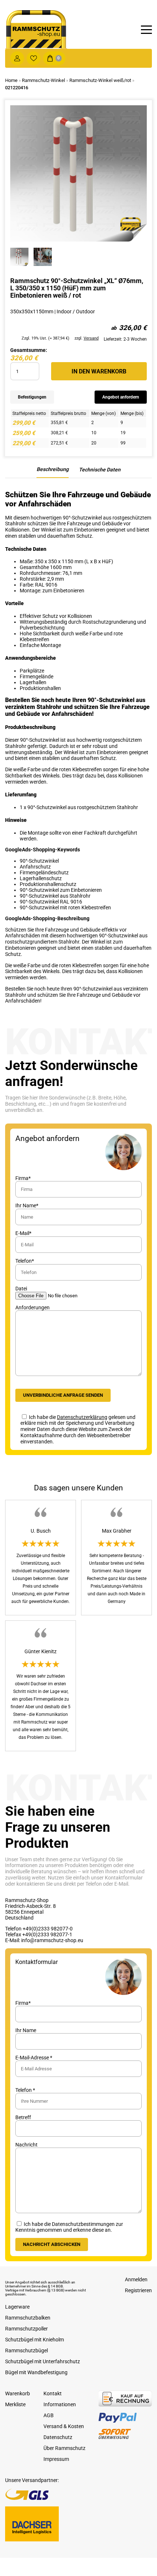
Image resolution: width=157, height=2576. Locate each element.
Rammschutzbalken (28, 2318)
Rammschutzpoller (26, 2329)
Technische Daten (100, 470)
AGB (49, 2415)
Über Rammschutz (64, 2448)
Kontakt (53, 2393)
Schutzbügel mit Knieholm (35, 2340)
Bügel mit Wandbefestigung (36, 2372)
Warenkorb (18, 2393)
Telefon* (25, 1261)
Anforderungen (32, 1307)
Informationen (60, 2404)
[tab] (53, 472)
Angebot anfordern (121, 397)
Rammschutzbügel (26, 2350)
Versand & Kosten (64, 2426)
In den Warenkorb (99, 371)
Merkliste (15, 2404)
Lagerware (17, 2307)
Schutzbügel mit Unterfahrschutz (43, 2361)
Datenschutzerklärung (82, 1417)
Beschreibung (53, 469)
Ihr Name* (27, 1205)
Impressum (56, 2459)
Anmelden (136, 2279)
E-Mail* (23, 1233)
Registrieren (138, 2290)
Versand (91, 338)
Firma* (23, 1178)
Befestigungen (32, 397)
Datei (21, 1289)
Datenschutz (58, 2437)
